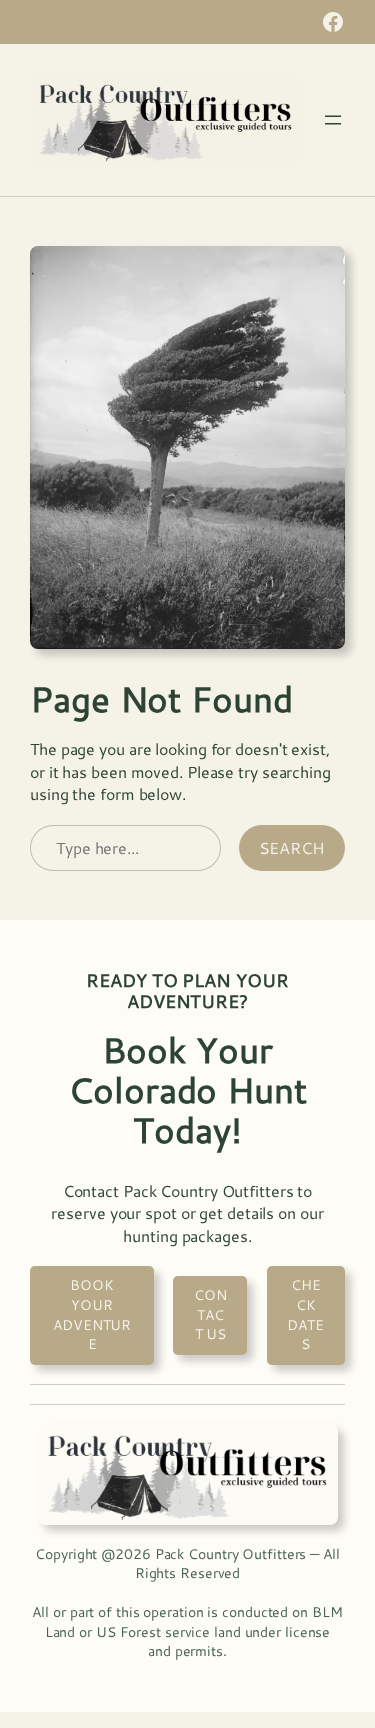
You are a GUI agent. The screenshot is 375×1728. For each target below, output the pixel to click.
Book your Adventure (92, 1314)
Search (292, 847)
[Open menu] (333, 120)
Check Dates (305, 1314)
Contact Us (210, 1314)
